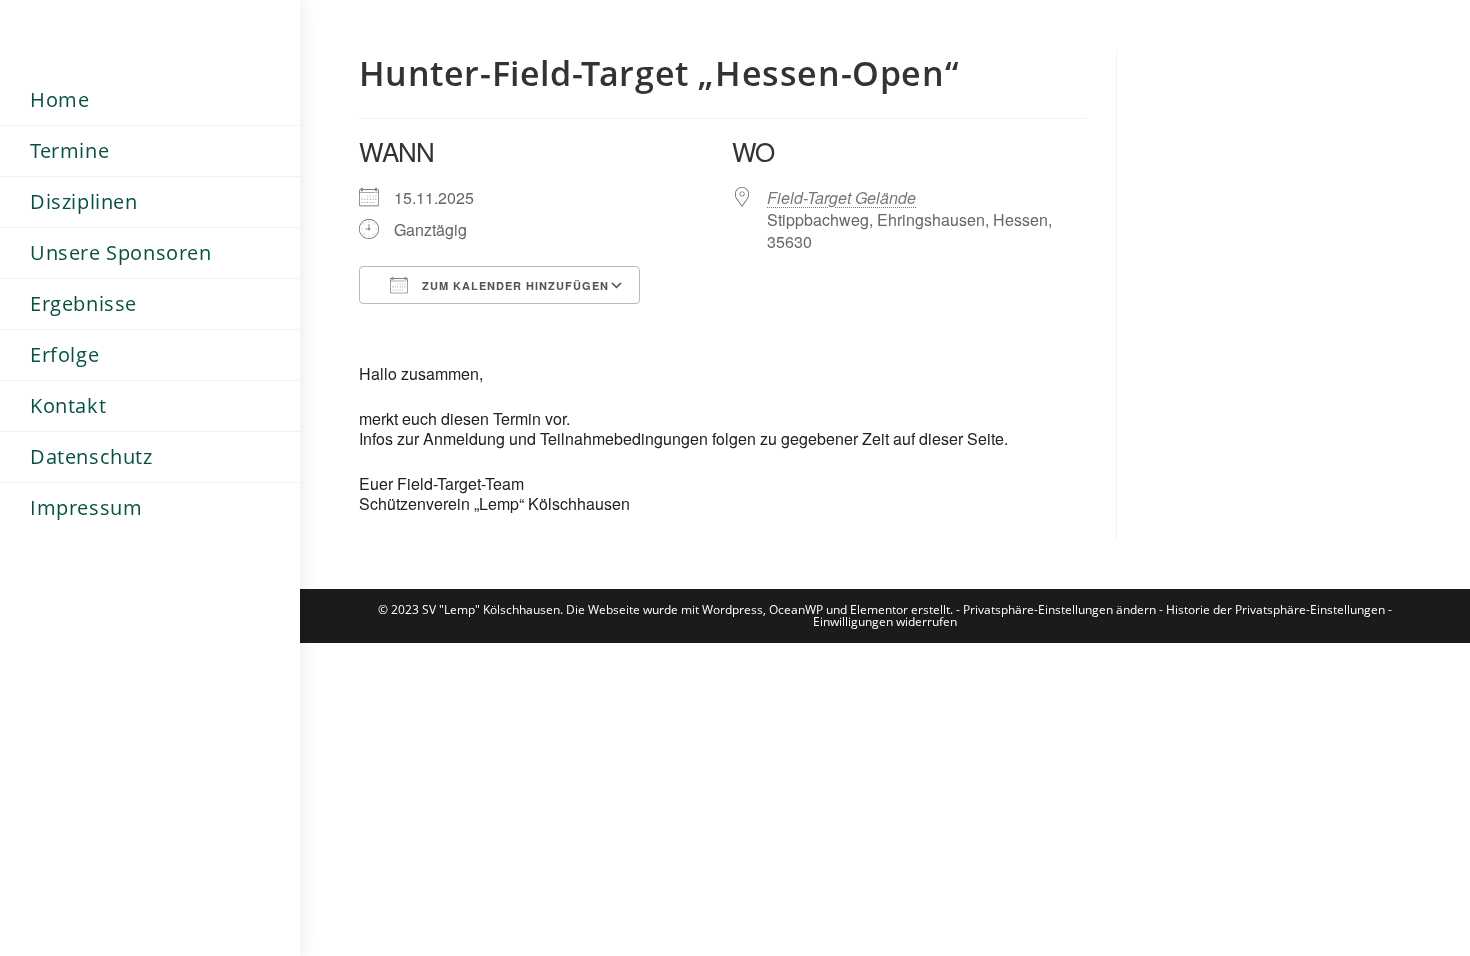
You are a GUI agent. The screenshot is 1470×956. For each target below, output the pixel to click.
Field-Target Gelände (841, 197)
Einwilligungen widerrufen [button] (885, 621)
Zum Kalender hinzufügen (513, 285)
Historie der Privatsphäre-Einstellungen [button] (1275, 609)
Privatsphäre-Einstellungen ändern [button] (1059, 609)
